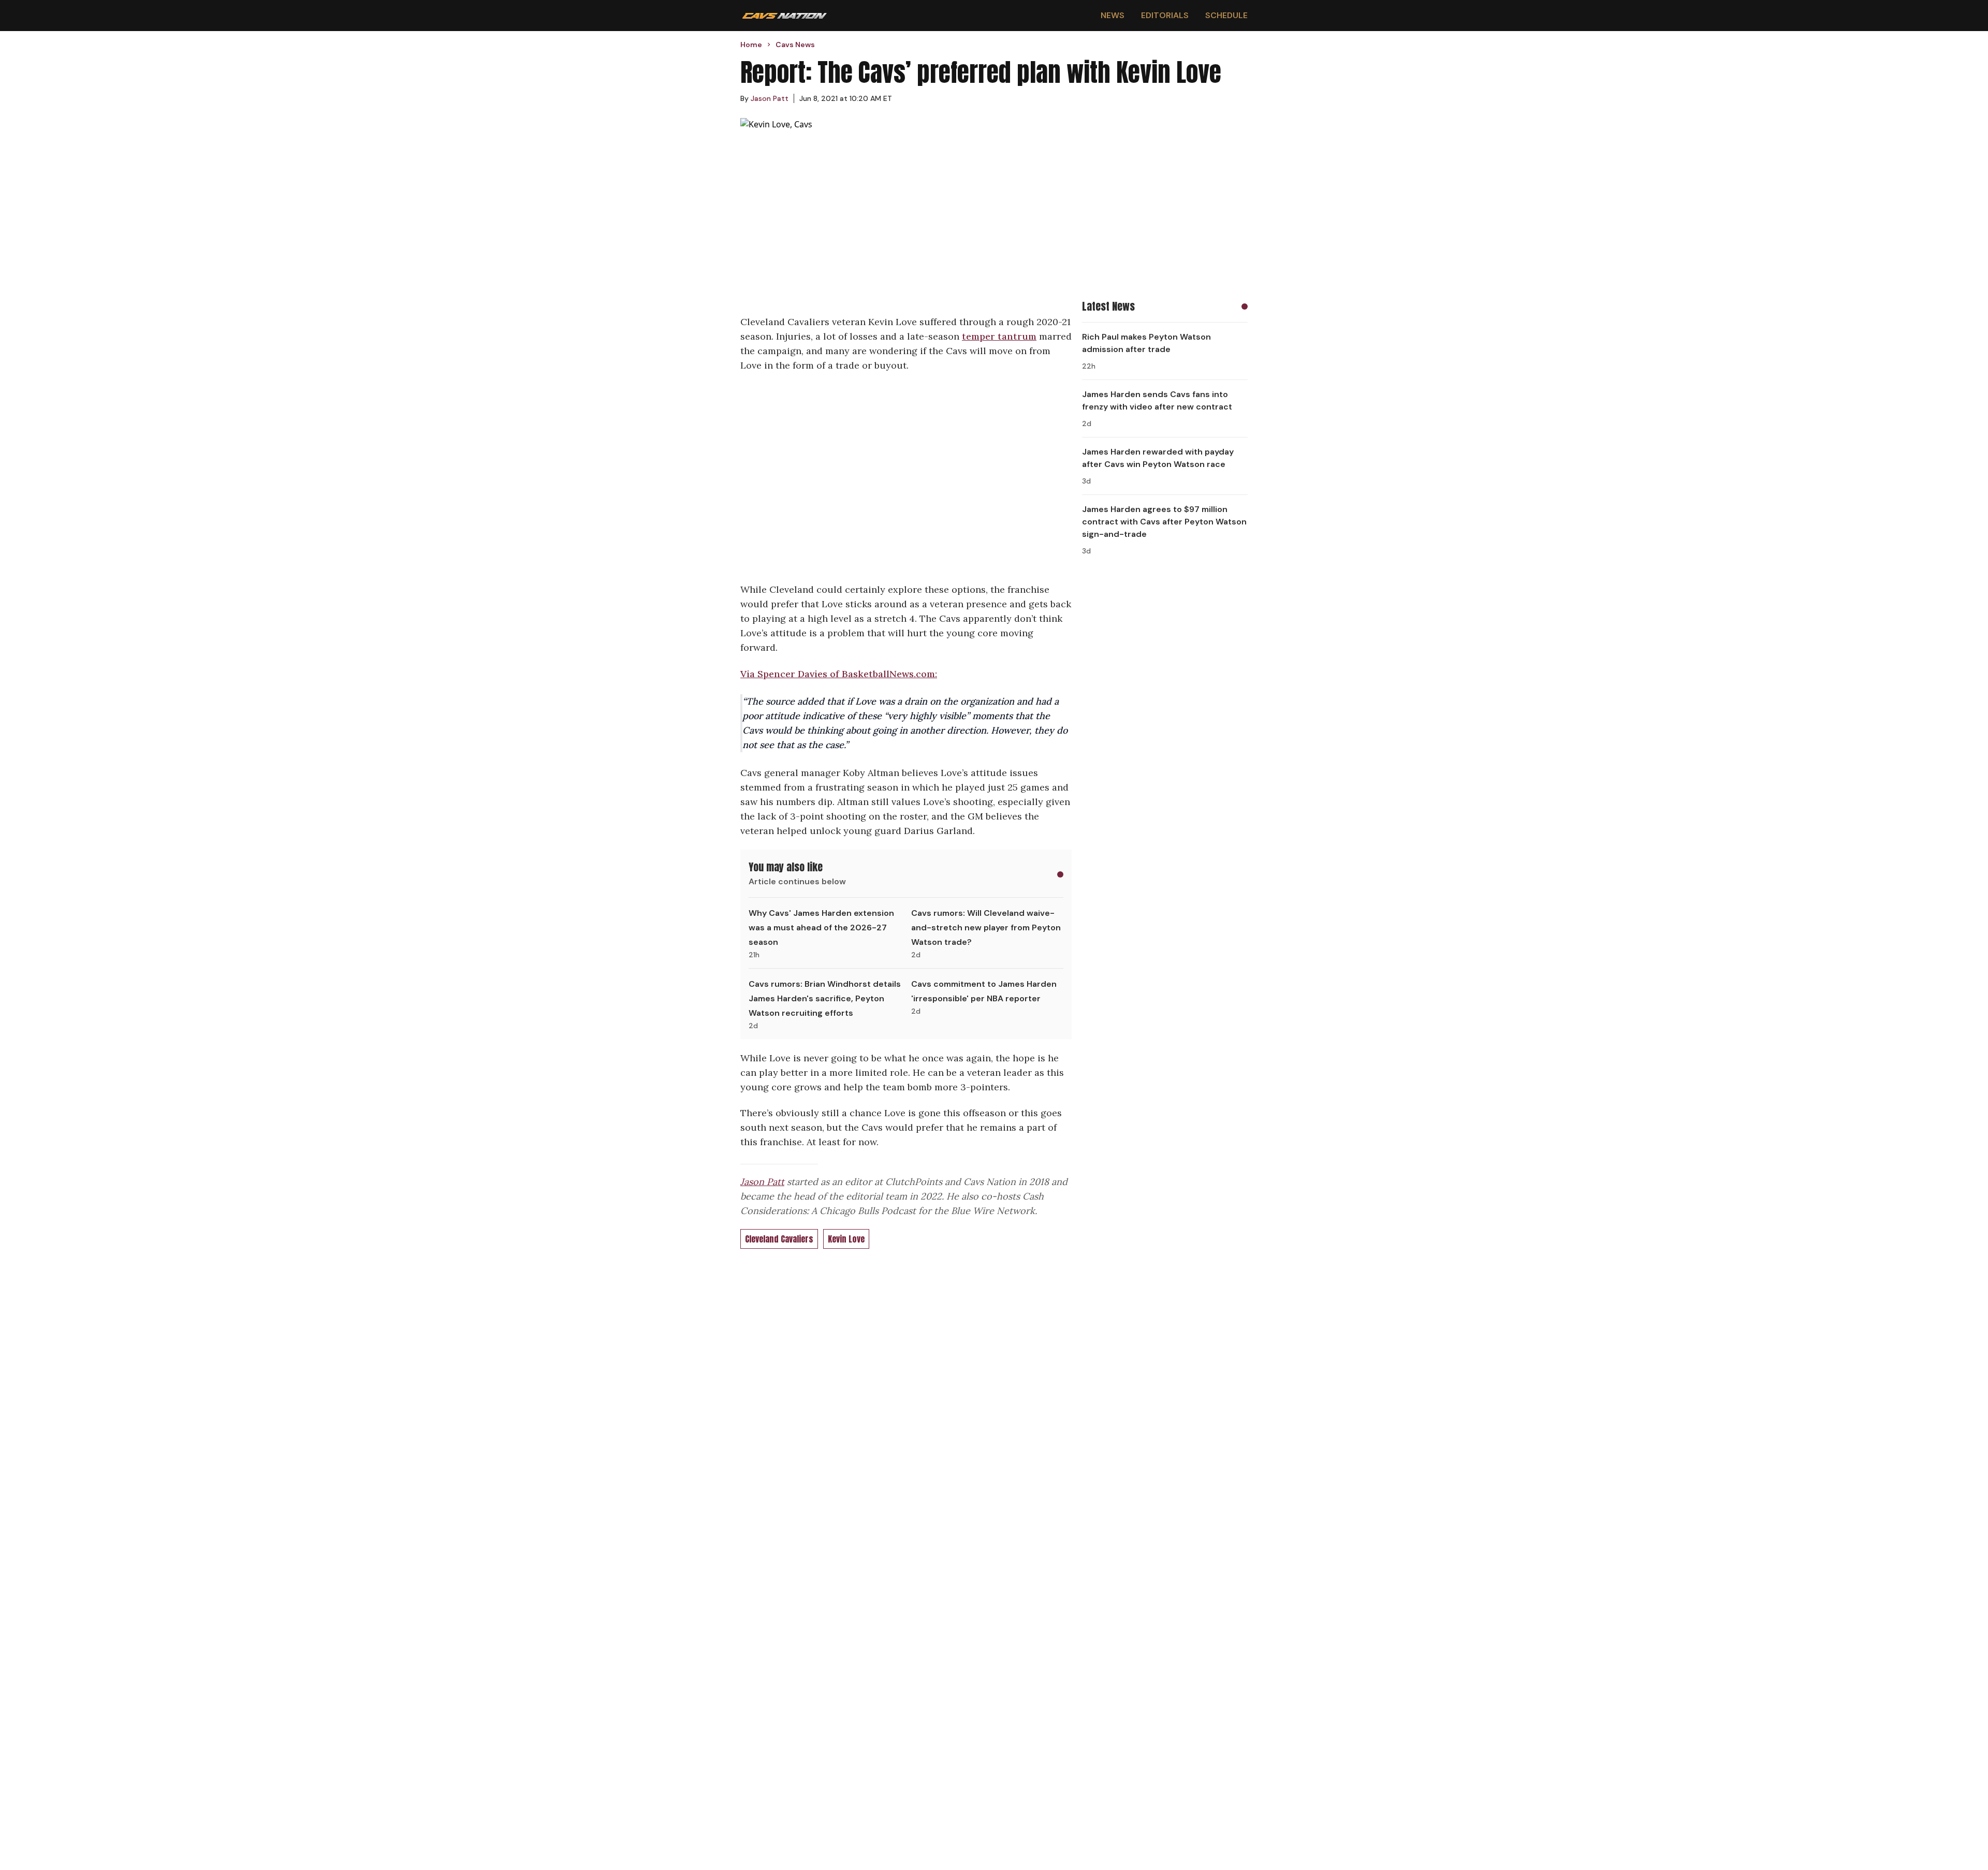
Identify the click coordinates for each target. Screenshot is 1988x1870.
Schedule (1226, 15)
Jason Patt (762, 1182)
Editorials (1165, 15)
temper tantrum (999, 336)
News (1113, 15)
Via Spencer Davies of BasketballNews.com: (839, 674)
